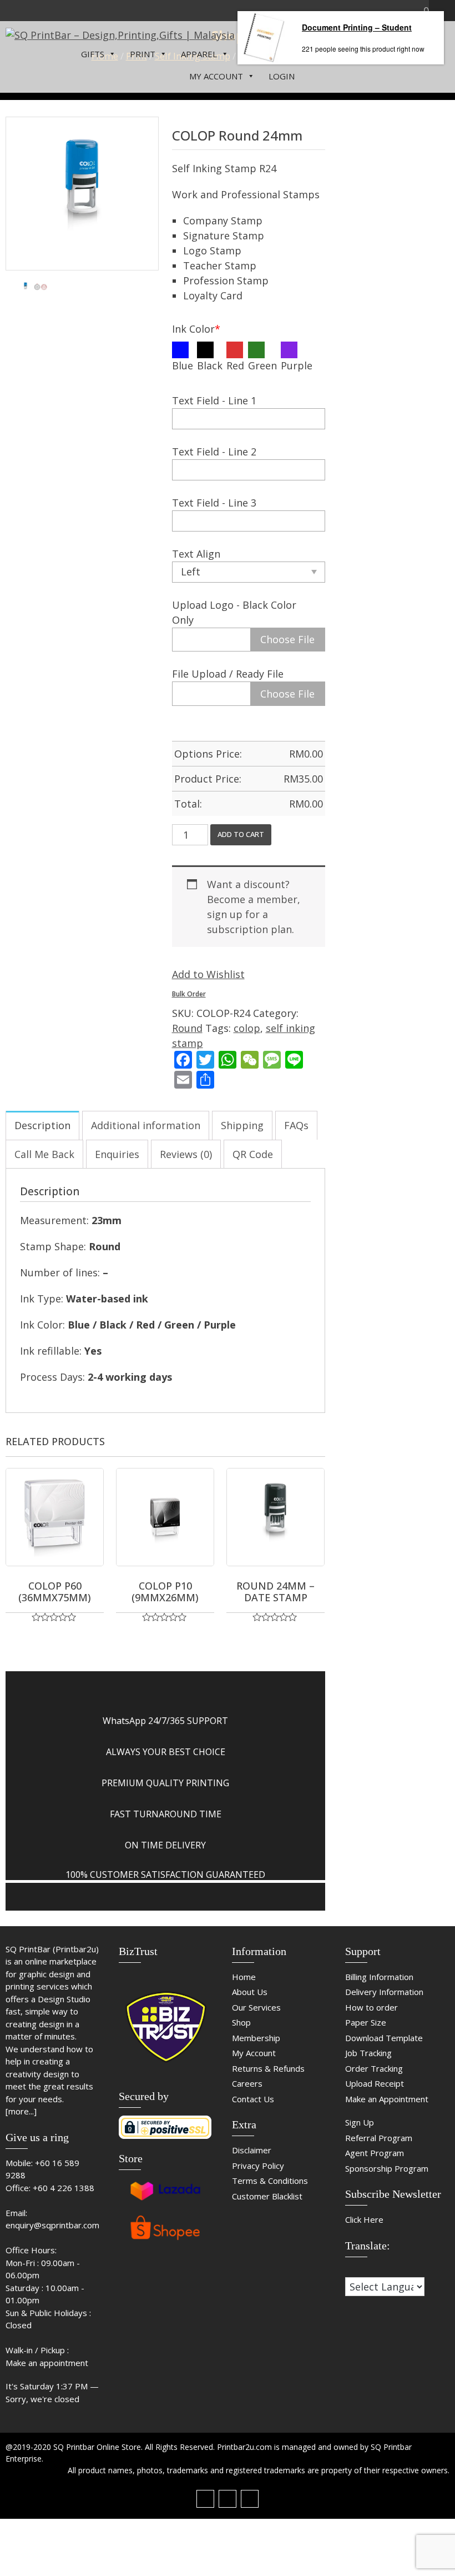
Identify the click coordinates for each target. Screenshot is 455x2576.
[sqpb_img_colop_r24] (82, 193)
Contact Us (253, 2099)
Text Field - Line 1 (214, 400)
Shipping (242, 1125)
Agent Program (375, 2153)
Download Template (384, 2038)
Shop (241, 2022)
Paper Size (366, 2022)
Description (42, 1125)
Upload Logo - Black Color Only (234, 612)
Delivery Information (384, 1992)
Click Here (364, 2219)
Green (262, 365)
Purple (297, 365)
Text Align (196, 554)
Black (210, 365)
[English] (361, 2270)
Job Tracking (368, 2053)
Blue (183, 365)
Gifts (93, 54)
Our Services (256, 2007)
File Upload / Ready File (228, 674)
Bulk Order (189, 994)
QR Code (253, 1154)
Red (235, 365)
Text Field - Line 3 (214, 503)
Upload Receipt (375, 2083)
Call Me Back (44, 1154)
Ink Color (196, 329)
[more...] (21, 2111)
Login (282, 76)
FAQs (296, 1125)
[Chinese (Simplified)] (350, 2270)
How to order (371, 2007)
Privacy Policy (258, 2166)
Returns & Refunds (268, 2068)
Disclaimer (252, 2150)
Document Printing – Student (357, 27)
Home (244, 1977)
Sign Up (360, 2122)
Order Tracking (374, 2068)
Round (187, 1028)
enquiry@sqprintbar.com (52, 2225)
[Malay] (372, 2270)
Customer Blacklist (267, 2196)
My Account (216, 76)
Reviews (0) (186, 1154)
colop (247, 1028)
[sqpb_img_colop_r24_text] (41, 287)
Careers (247, 2083)
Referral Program (379, 2138)
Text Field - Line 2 (214, 452)
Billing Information (379, 1977)
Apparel (199, 54)
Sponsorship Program (387, 2168)
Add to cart (241, 834)
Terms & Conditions (270, 2181)
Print (143, 54)
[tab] (42, 1125)
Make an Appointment (387, 2099)
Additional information (146, 1125)
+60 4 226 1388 (64, 2188)
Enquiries (117, 1154)
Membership (256, 2038)
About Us (250, 1992)
